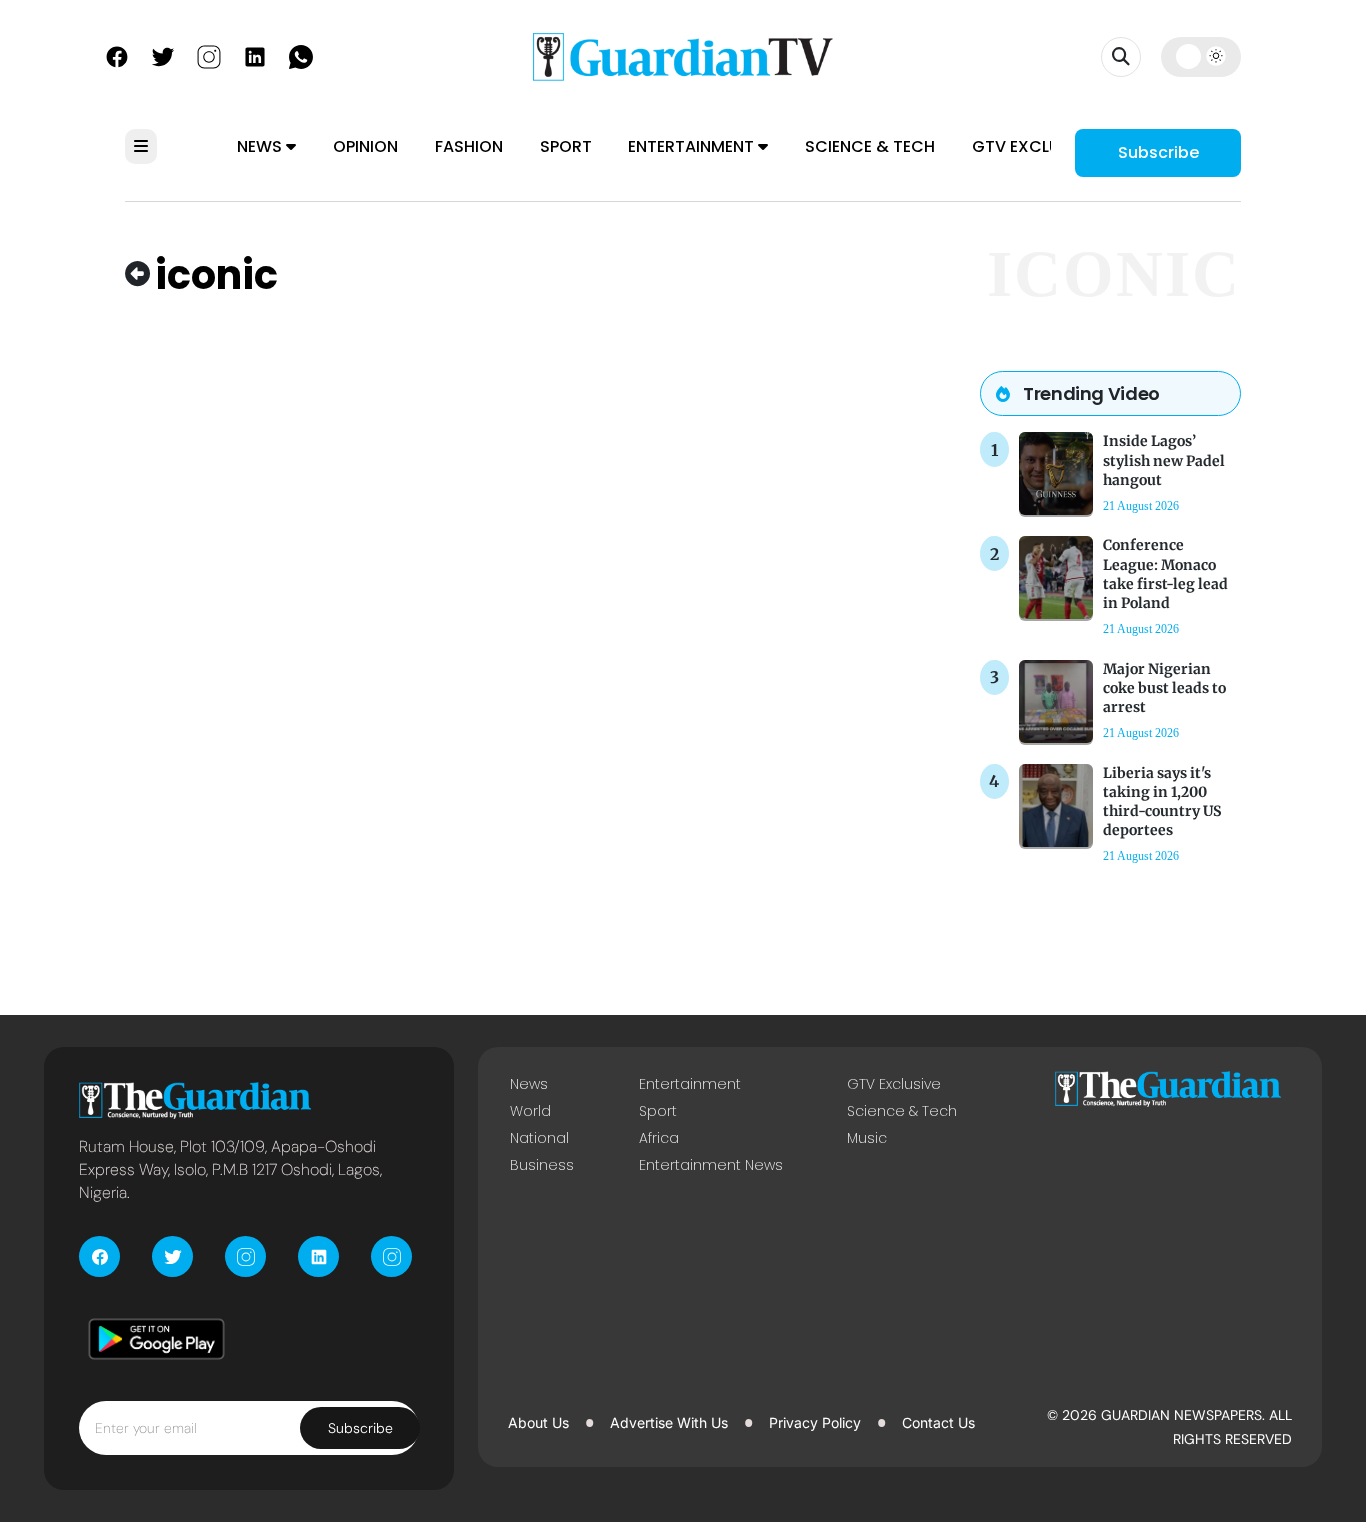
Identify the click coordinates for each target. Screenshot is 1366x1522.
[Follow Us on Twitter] (163, 55)
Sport (566, 146)
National (539, 1138)
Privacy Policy (815, 1422)
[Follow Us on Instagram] (209, 55)
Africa (659, 1138)
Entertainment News (711, 1165)
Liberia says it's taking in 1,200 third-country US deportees (1162, 802)
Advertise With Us (669, 1422)
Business (542, 1165)
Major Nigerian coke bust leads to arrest (1164, 688)
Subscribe (1158, 152)
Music (867, 1138)
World (530, 1111)
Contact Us (938, 1422)
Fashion (469, 146)
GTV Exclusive (1032, 146)
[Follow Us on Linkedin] (255, 55)
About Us (538, 1422)
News (261, 146)
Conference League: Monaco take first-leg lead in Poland (1165, 574)
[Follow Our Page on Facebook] (117, 55)
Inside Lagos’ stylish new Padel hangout (1164, 460)
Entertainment (693, 146)
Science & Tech (870, 146)
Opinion (365, 146)
